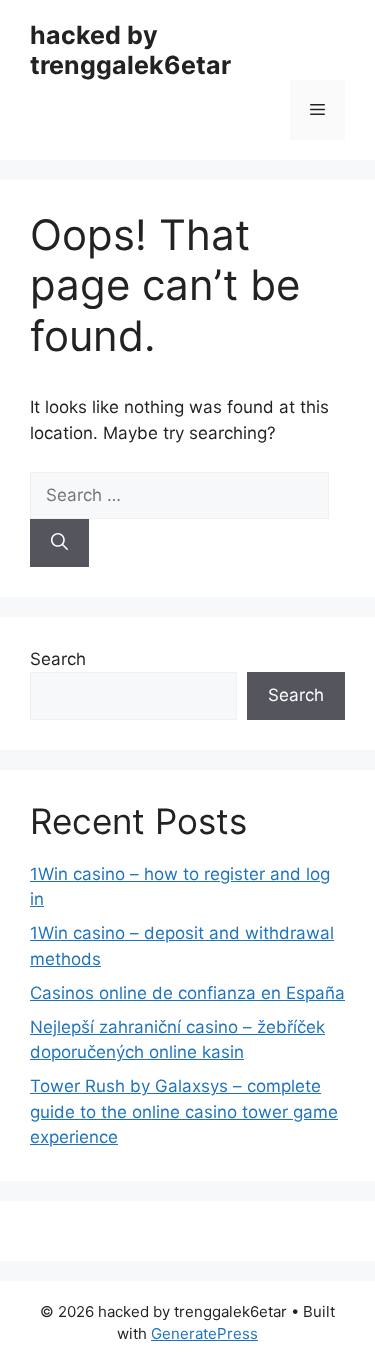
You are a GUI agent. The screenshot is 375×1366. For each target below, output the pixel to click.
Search (58, 659)
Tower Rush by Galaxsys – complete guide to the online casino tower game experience (184, 1111)
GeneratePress (204, 1333)
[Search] (59, 543)
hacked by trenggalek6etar (130, 50)
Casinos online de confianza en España (187, 993)
